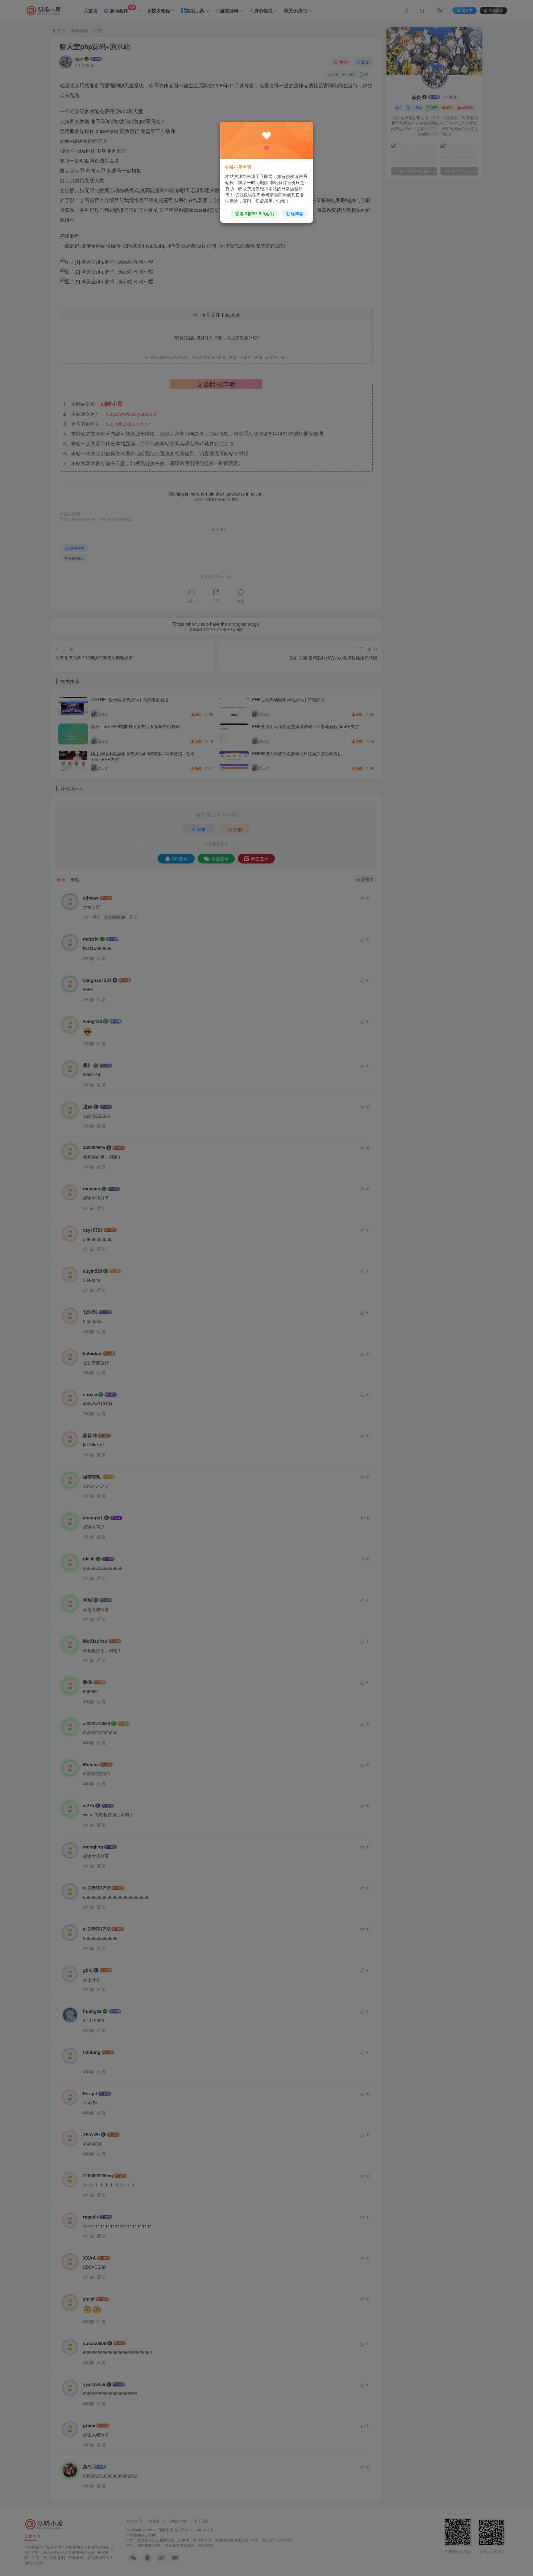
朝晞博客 (295, 213)
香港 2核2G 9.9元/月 (255, 213)
